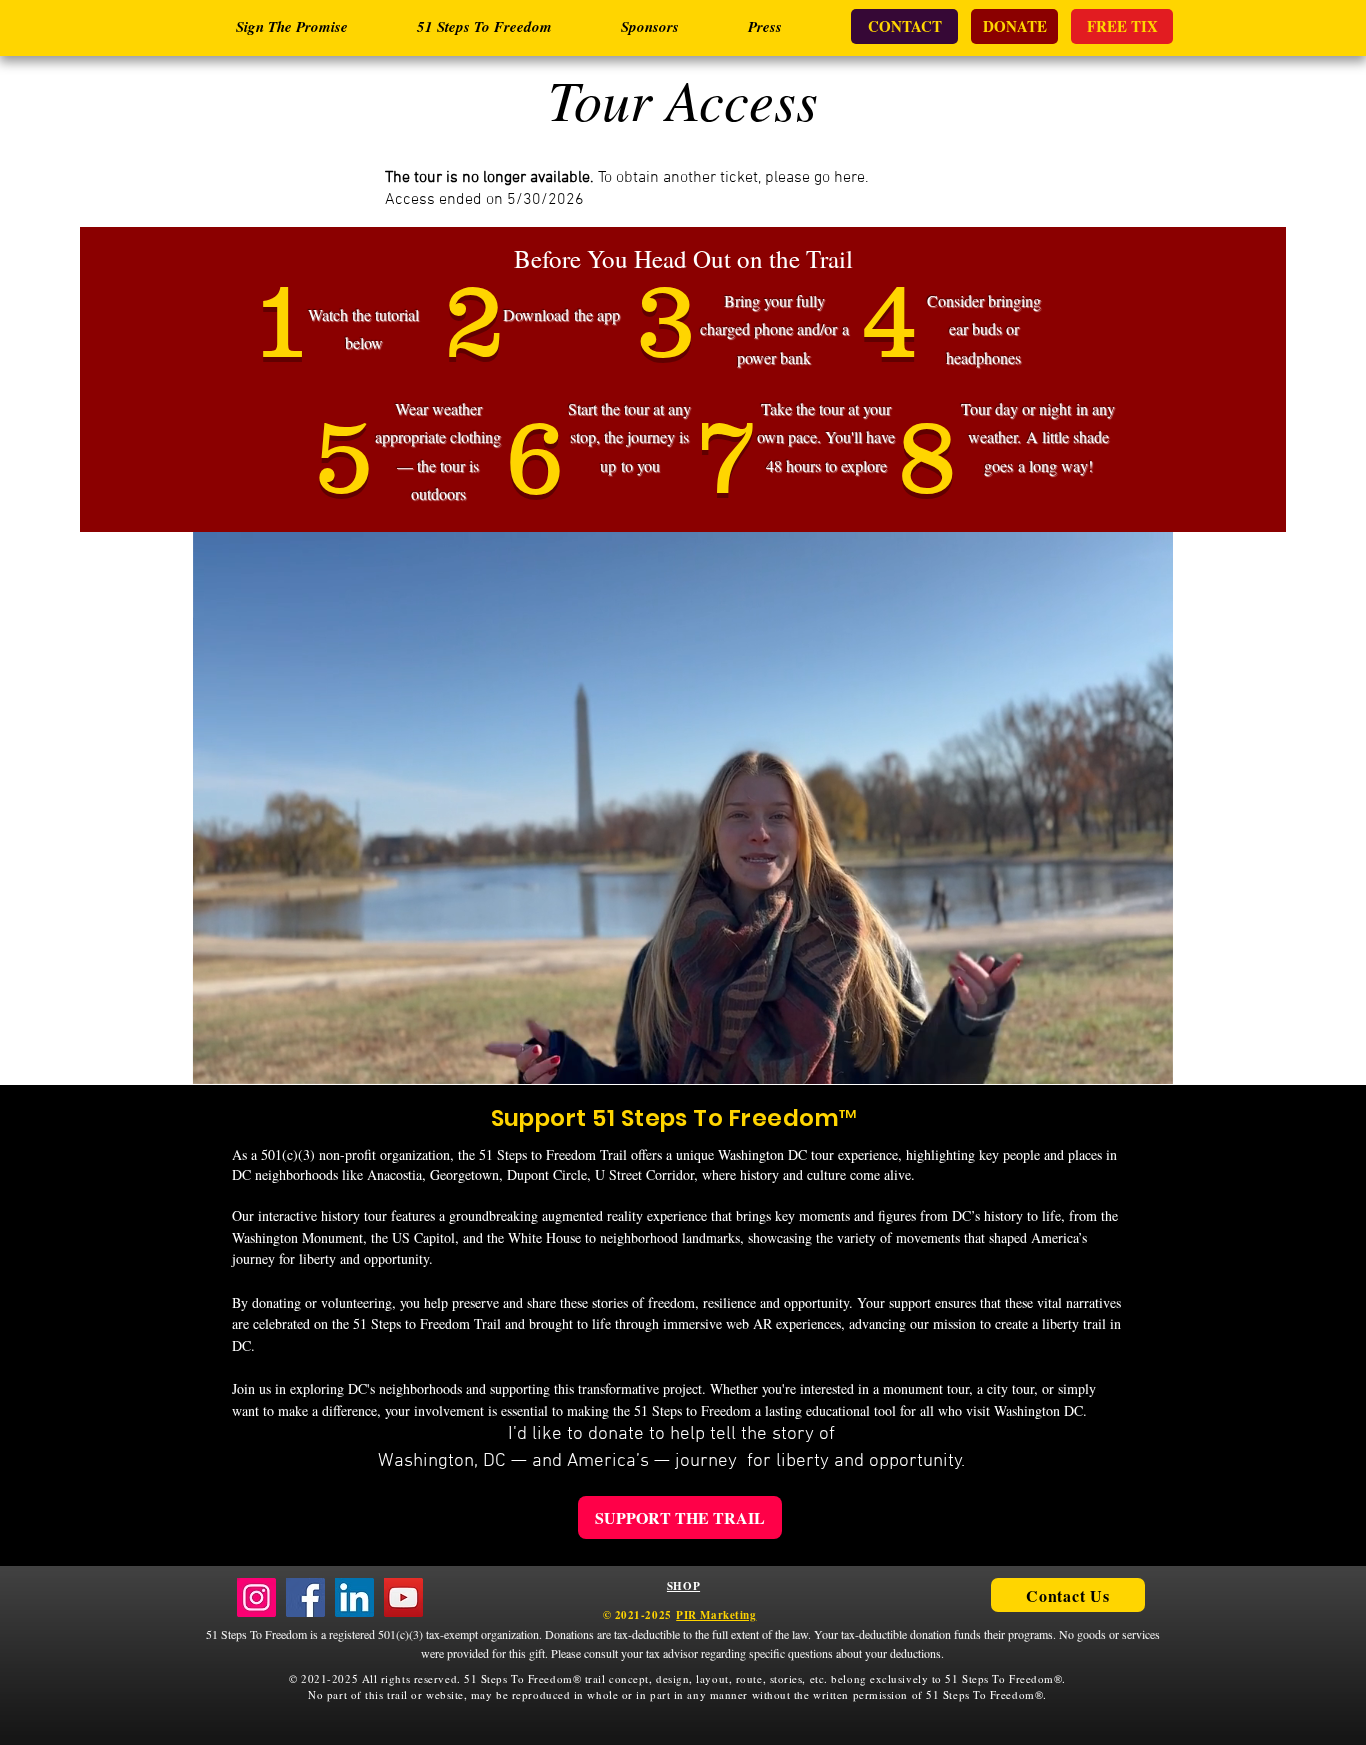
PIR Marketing (716, 1615)
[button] (1147, 1062)
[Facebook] (305, 1597)
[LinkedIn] (354, 1597)
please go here (815, 178)
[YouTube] (403, 1597)
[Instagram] (256, 1597)
